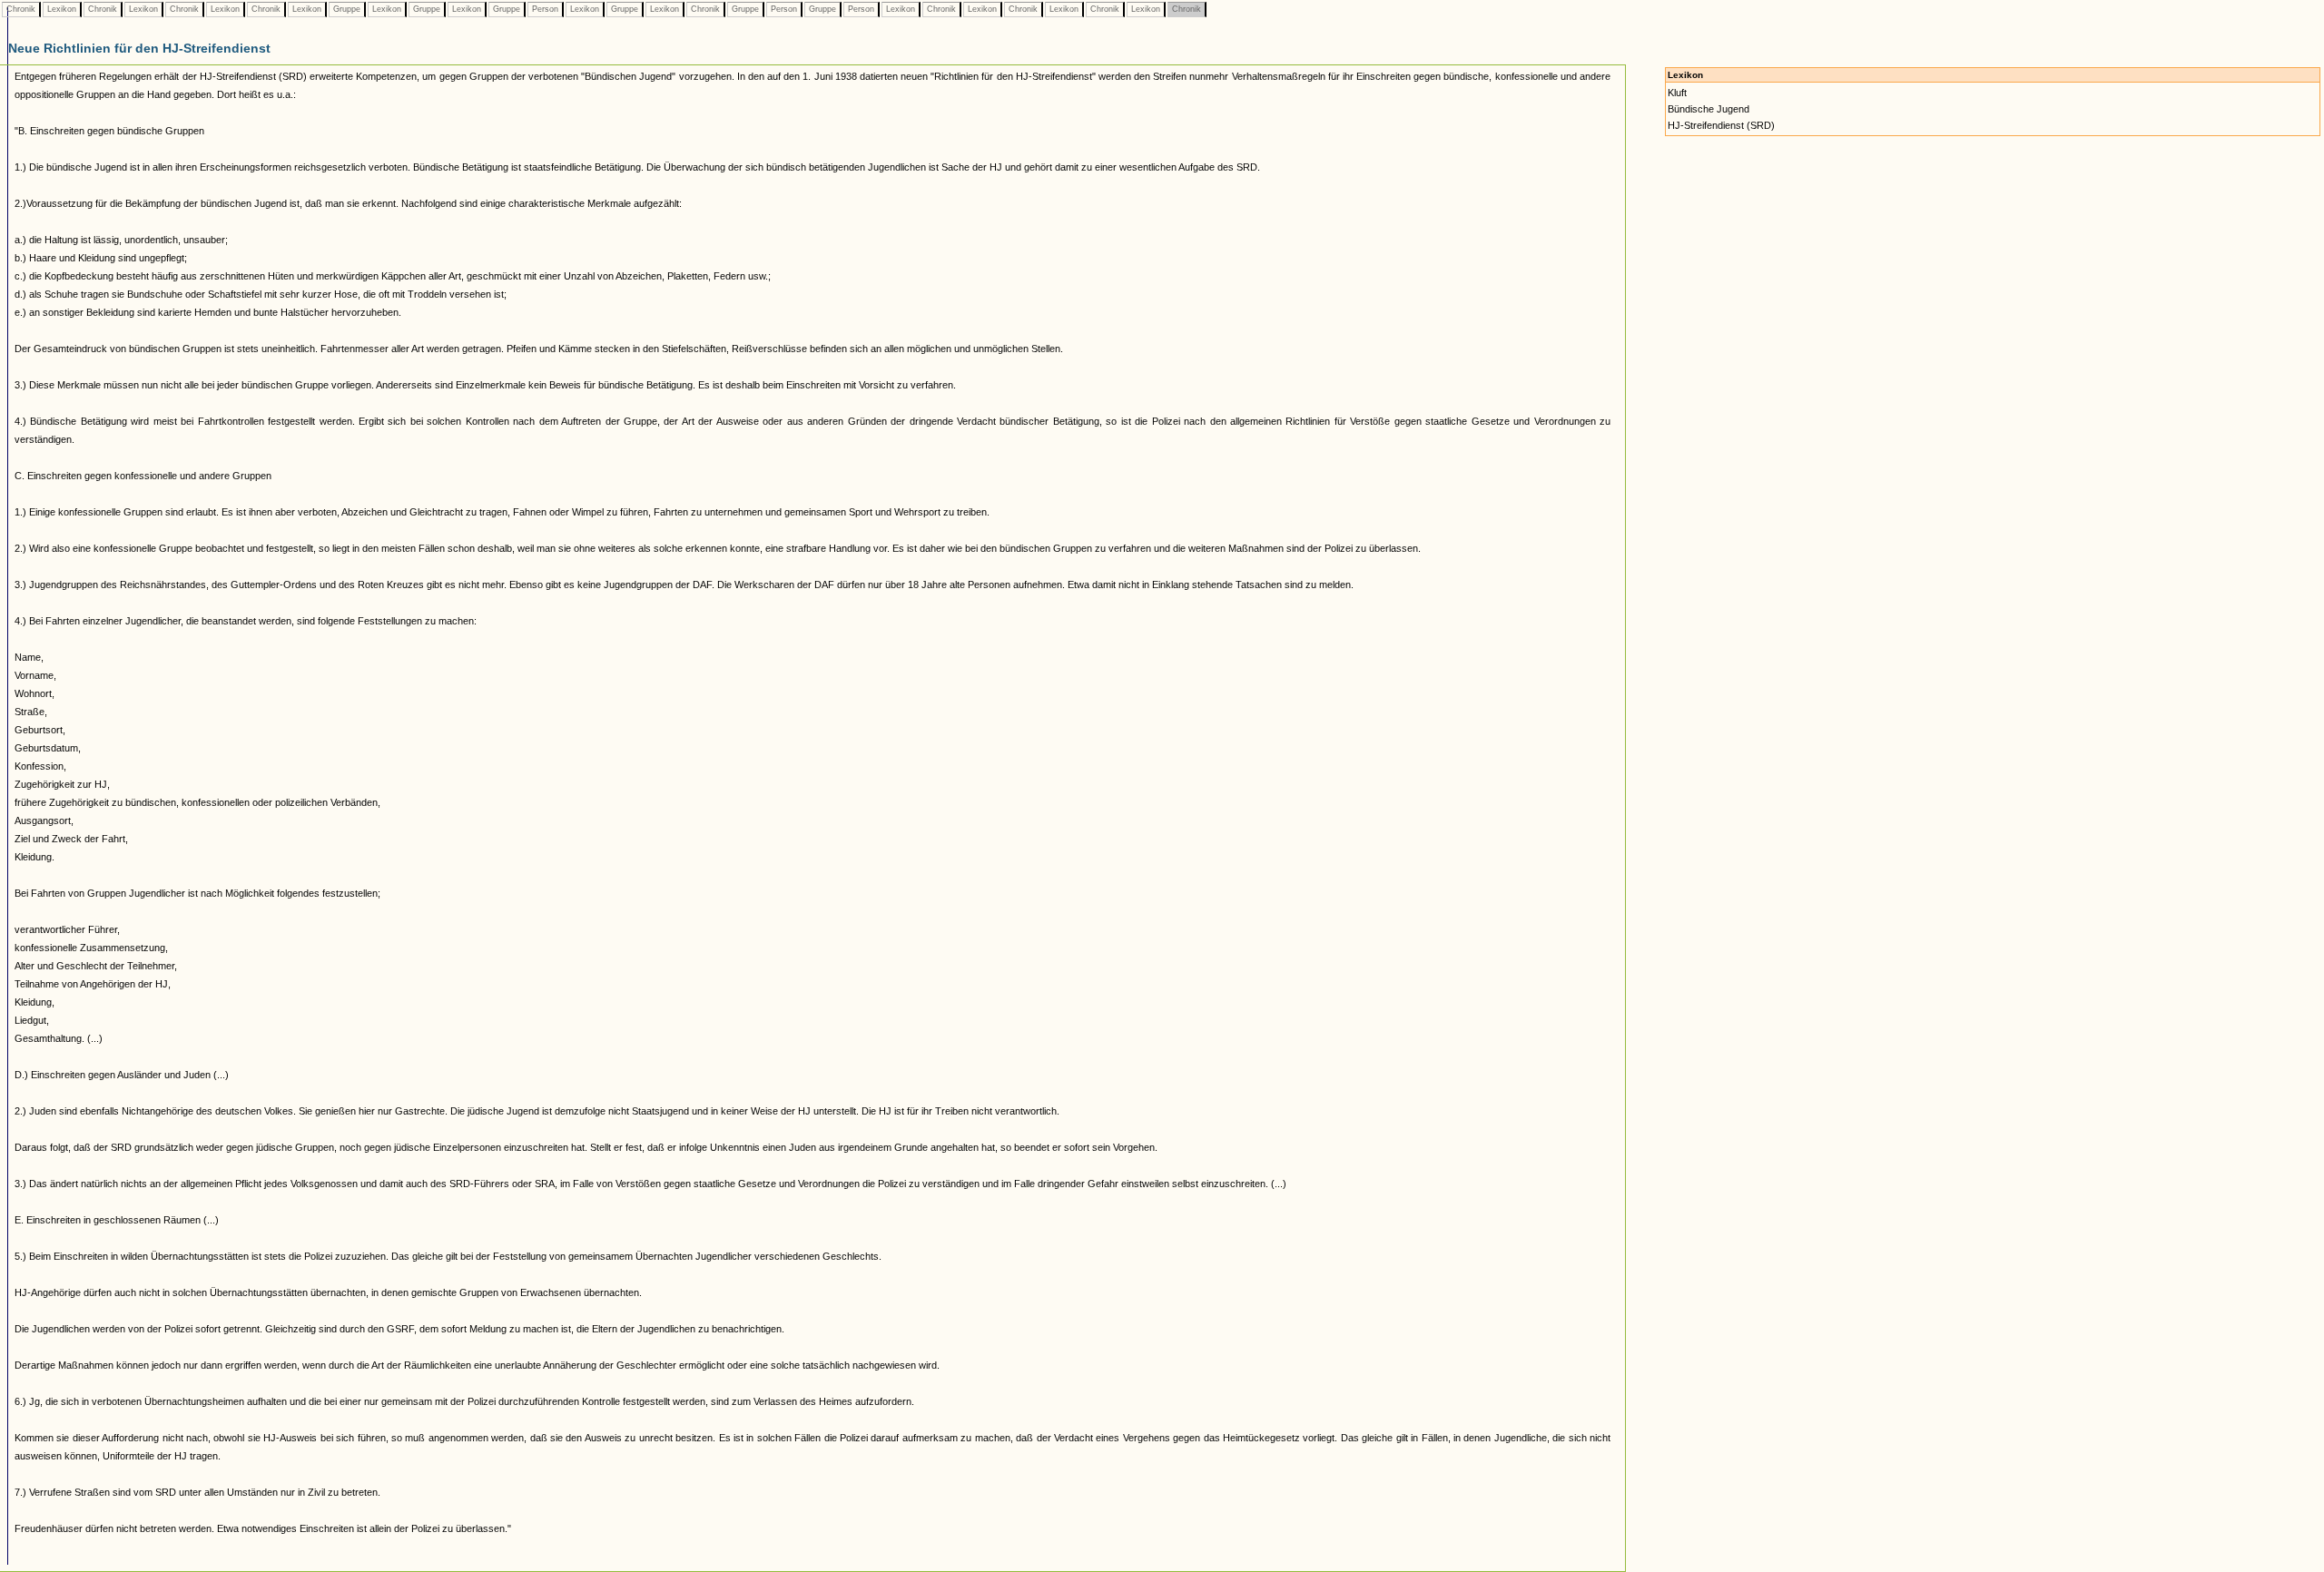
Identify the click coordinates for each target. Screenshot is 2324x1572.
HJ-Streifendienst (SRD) (1721, 125)
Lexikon (62, 9)
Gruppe (347, 9)
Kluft (1677, 93)
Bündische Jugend (1709, 109)
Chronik (21, 9)
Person (545, 9)
